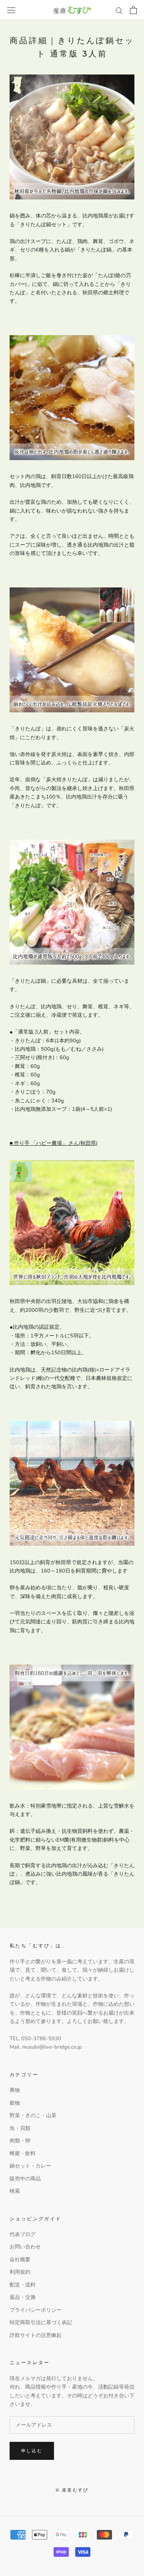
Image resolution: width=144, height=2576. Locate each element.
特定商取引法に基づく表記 (41, 2323)
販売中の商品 (25, 2179)
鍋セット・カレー (30, 2166)
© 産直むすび (72, 2490)
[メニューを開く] (11, 10)
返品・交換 (23, 2297)
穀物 (15, 2103)
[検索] (119, 10)
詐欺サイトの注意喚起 (36, 2335)
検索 (15, 2191)
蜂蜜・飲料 (23, 2154)
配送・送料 (23, 2285)
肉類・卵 (20, 2141)
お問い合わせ (25, 2247)
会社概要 (20, 2260)
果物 (15, 2090)
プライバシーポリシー (36, 2310)
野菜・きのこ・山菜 (33, 2115)
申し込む (32, 2451)
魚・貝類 (20, 2128)
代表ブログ (23, 2234)
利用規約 (20, 2272)
